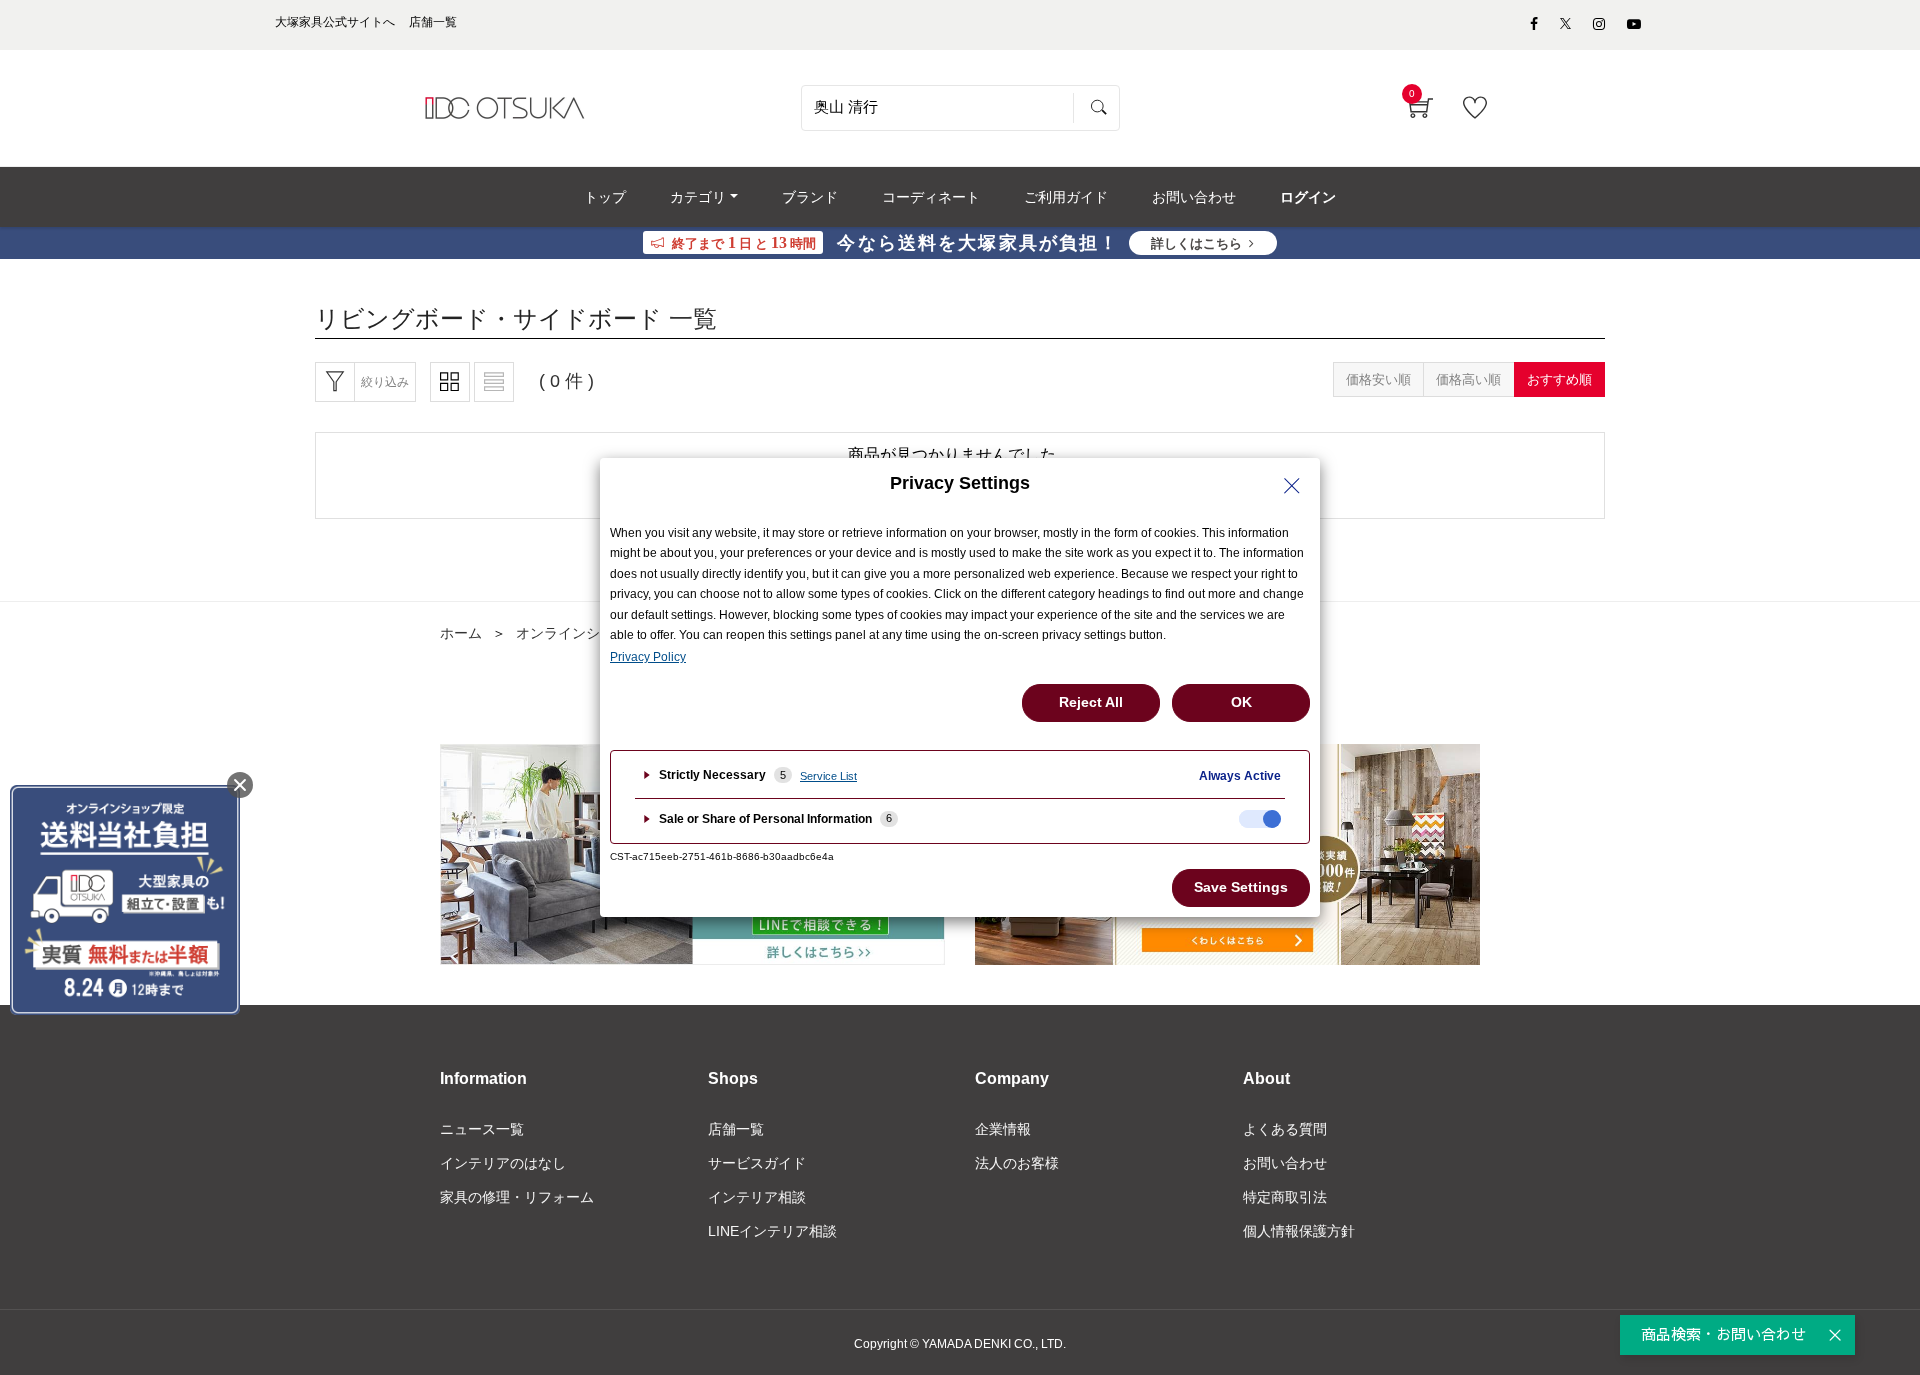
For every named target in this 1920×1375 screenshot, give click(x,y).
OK (1241, 702)
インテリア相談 (757, 1197)
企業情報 (1003, 1129)
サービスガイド (757, 1163)
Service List (828, 776)
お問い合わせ (1285, 1163)
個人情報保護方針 (1299, 1231)
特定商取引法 (1285, 1197)
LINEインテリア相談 (772, 1231)
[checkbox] (1260, 819)
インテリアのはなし (503, 1163)
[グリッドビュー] (450, 382)
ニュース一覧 (482, 1129)
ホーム (461, 633)
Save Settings (1241, 887)
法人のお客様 (1017, 1163)
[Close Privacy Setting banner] (1292, 486)
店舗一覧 (736, 1129)
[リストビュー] (494, 382)
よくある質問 (1285, 1129)
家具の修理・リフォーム (517, 1197)
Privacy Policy (648, 657)
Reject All (1091, 702)
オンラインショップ (579, 633)
